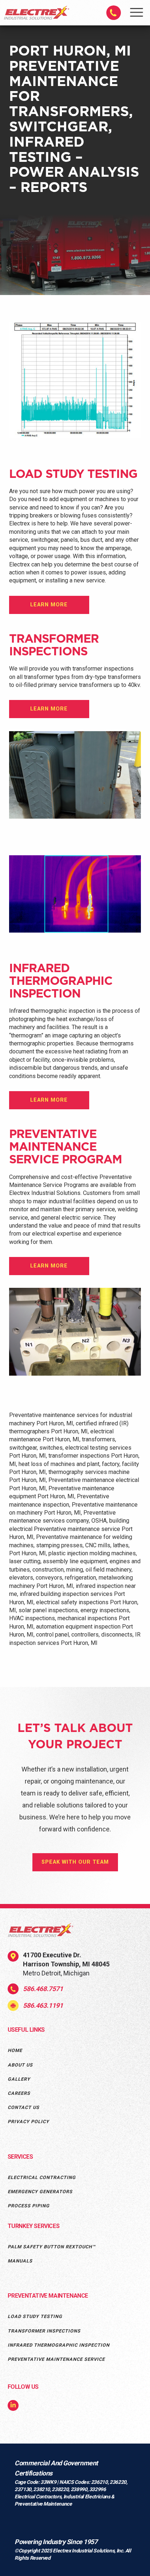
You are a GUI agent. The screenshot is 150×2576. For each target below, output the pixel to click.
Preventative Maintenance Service (56, 2359)
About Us (20, 2065)
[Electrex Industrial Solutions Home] (37, 18)
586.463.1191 (43, 2005)
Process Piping (29, 2206)
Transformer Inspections (44, 2331)
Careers (19, 2093)
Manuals (20, 2261)
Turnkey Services (34, 2226)
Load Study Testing (35, 2316)
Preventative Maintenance (48, 2296)
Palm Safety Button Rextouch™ (52, 2247)
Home (15, 2050)
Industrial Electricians (87, 2497)
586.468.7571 (43, 1989)
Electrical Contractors (38, 2497)
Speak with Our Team (75, 1862)
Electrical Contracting (42, 2177)
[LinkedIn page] (13, 2406)
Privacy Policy (28, 2122)
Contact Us (23, 2107)
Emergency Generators (40, 2192)
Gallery (19, 2079)
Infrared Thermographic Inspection (59, 2345)
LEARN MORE (49, 605)
